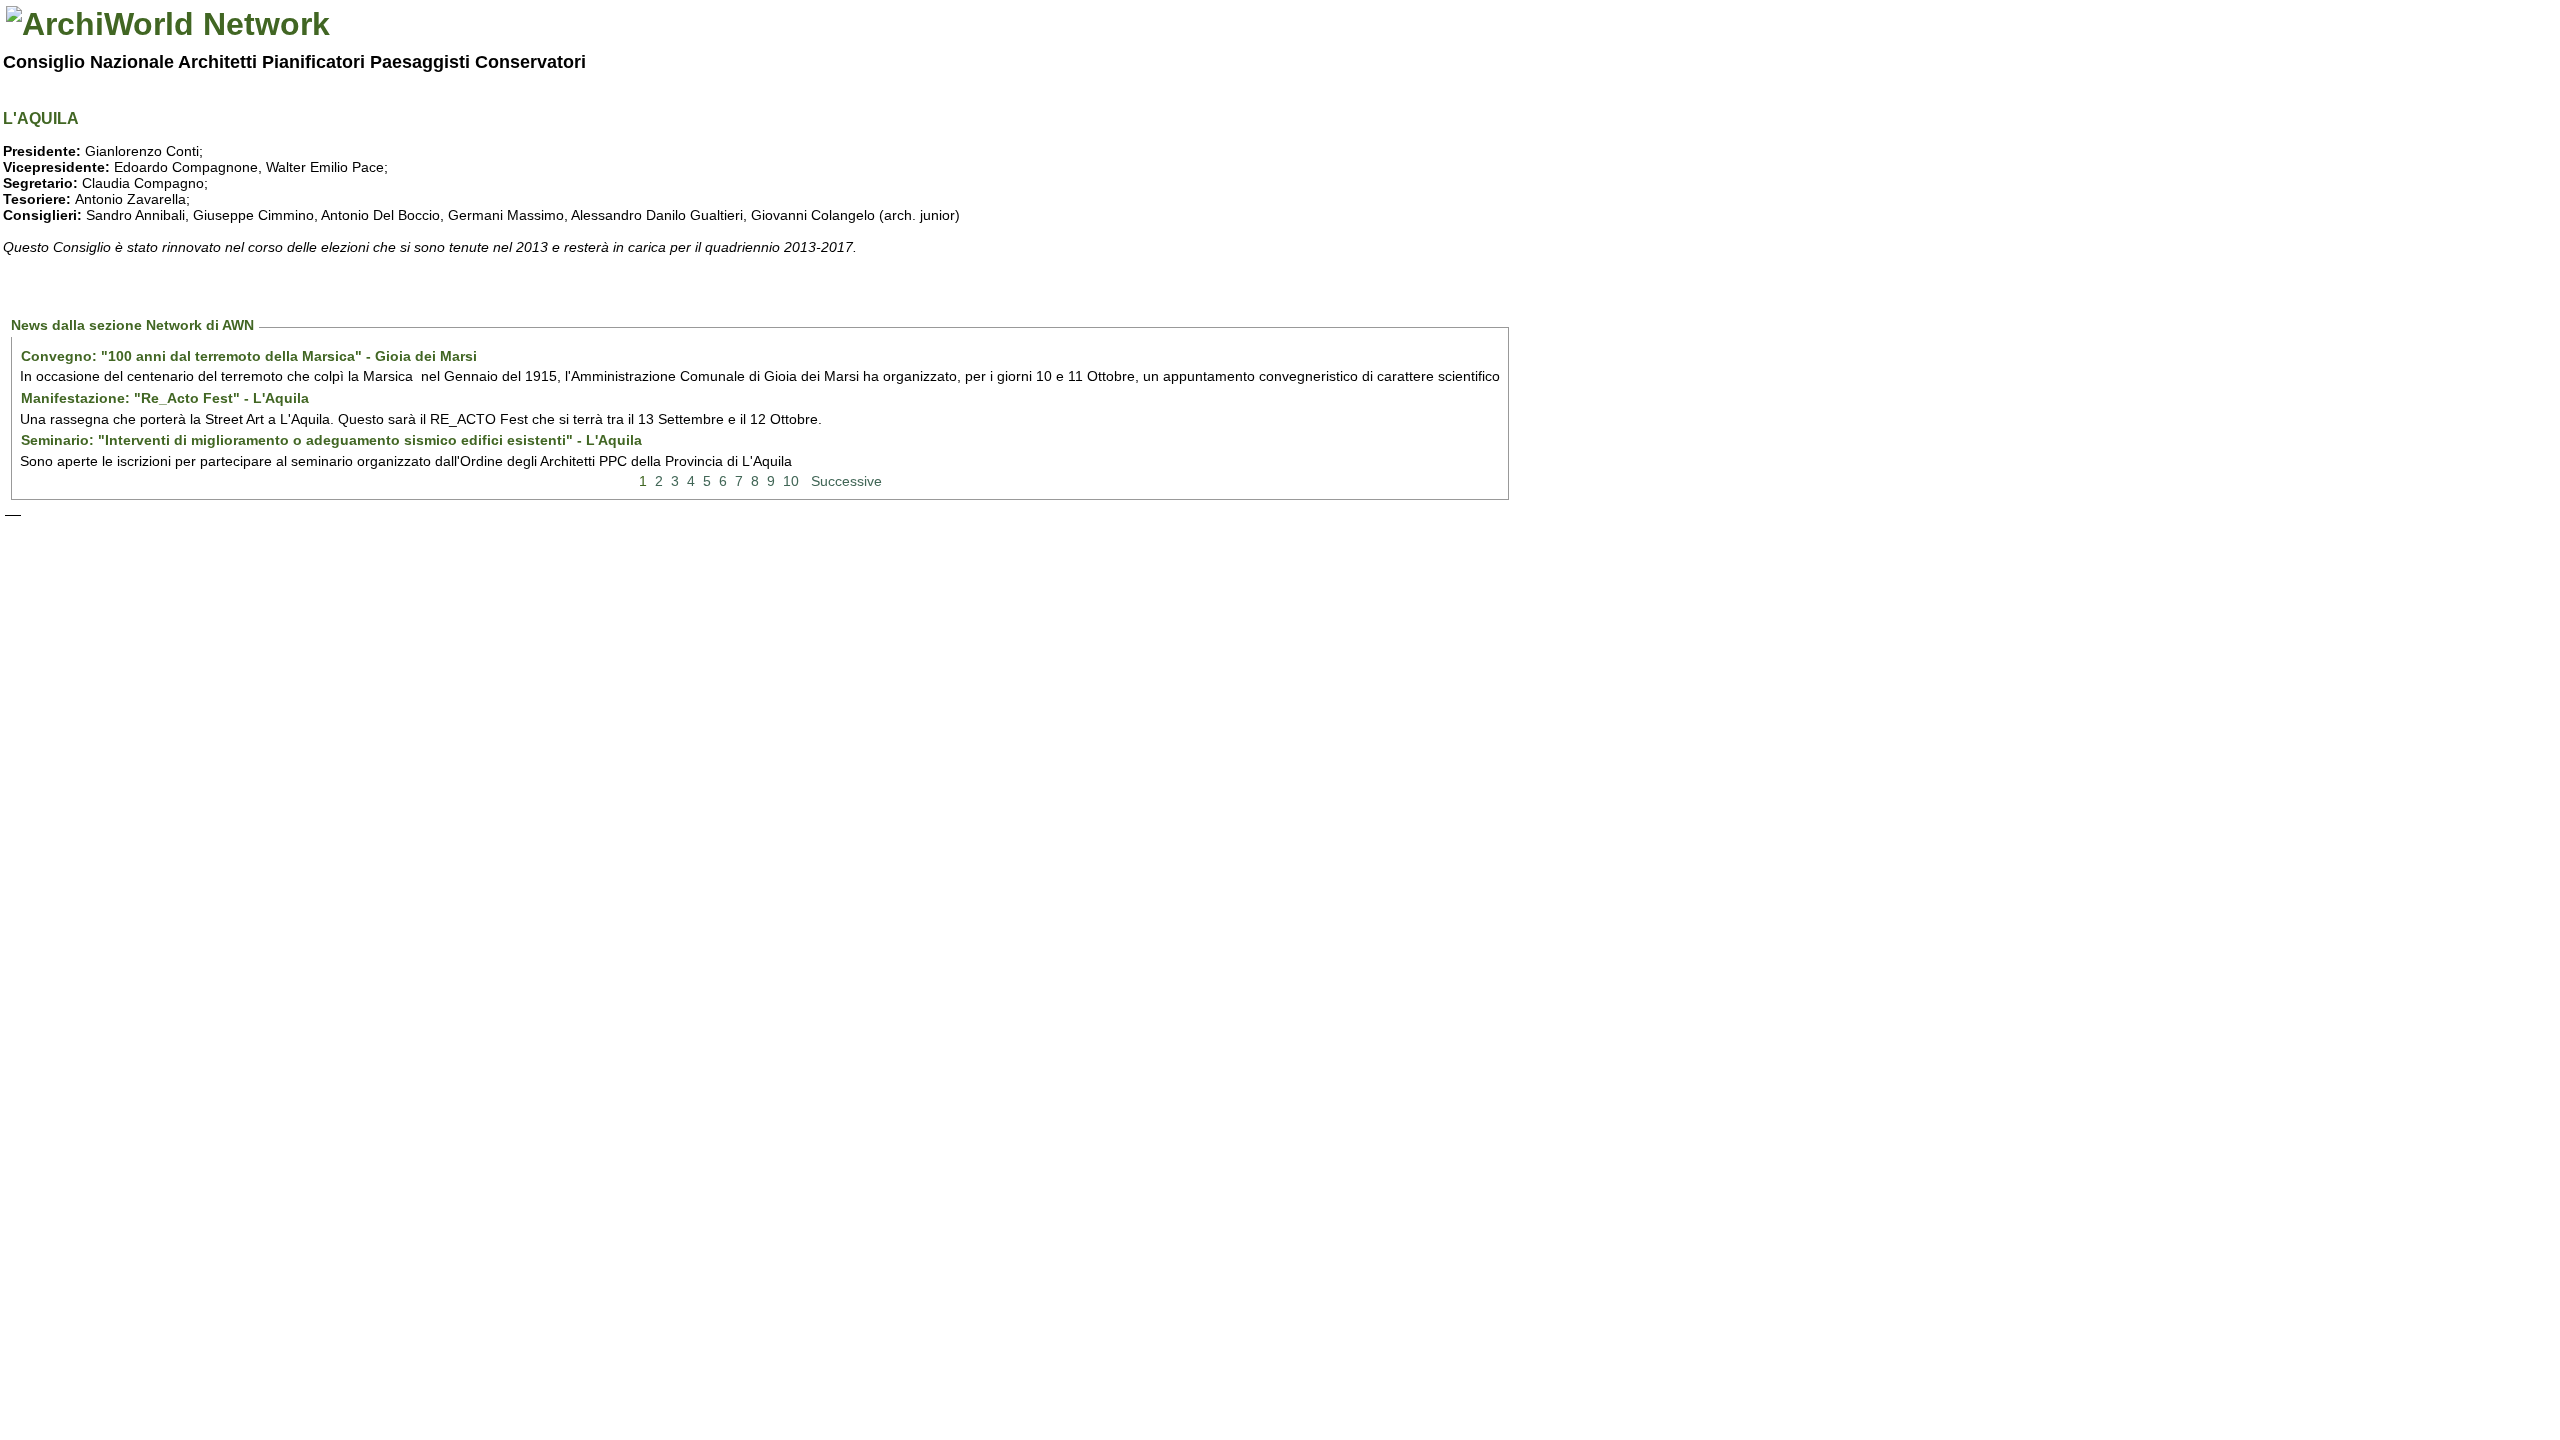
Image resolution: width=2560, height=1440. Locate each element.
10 (791, 481)
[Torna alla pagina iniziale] (168, 24)
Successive (846, 481)
